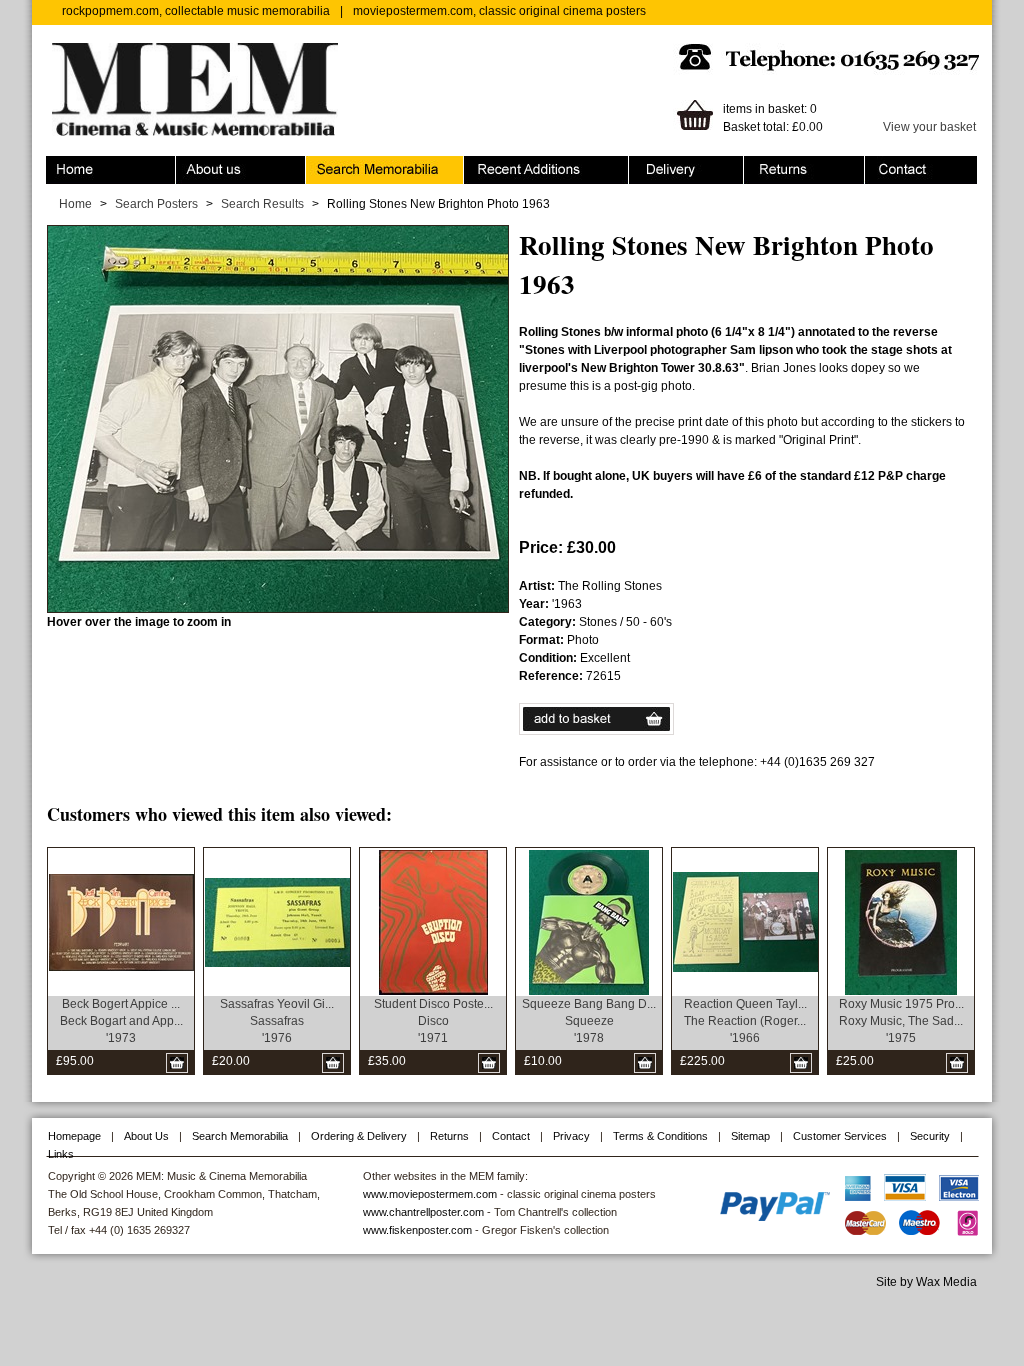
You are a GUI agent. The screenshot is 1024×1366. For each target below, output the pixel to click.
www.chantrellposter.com (423, 1212)
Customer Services (840, 1136)
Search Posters (156, 204)
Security (930, 1136)
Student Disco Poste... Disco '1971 (433, 1021)
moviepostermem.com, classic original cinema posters (499, 11)
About (192, 165)
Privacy (571, 1136)
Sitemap (750, 1136)
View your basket (929, 127)
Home (62, 165)
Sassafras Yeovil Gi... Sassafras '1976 (277, 1021)
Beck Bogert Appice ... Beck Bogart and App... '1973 (121, 1021)
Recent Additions (510, 165)
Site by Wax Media (926, 1282)
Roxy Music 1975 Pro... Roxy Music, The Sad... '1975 (901, 1021)
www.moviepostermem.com (430, 1194)
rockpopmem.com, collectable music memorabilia (196, 11)
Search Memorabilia (361, 165)
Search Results (262, 204)
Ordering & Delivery (682, 165)
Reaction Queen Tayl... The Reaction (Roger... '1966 (745, 1021)
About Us (146, 1136)
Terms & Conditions (660, 1136)
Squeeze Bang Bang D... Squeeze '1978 (589, 1021)
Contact (886, 165)
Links (61, 1154)
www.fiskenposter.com (417, 1230)
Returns (765, 165)
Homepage (74, 1136)
